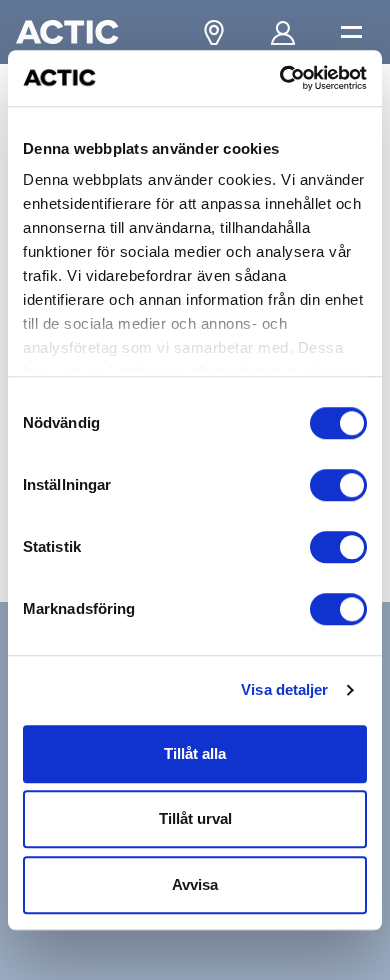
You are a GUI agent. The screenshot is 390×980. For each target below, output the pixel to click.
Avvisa (195, 884)
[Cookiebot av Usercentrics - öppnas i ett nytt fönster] (280, 78)
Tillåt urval (195, 818)
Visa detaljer (284, 689)
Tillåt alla (195, 753)
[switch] (338, 485)
